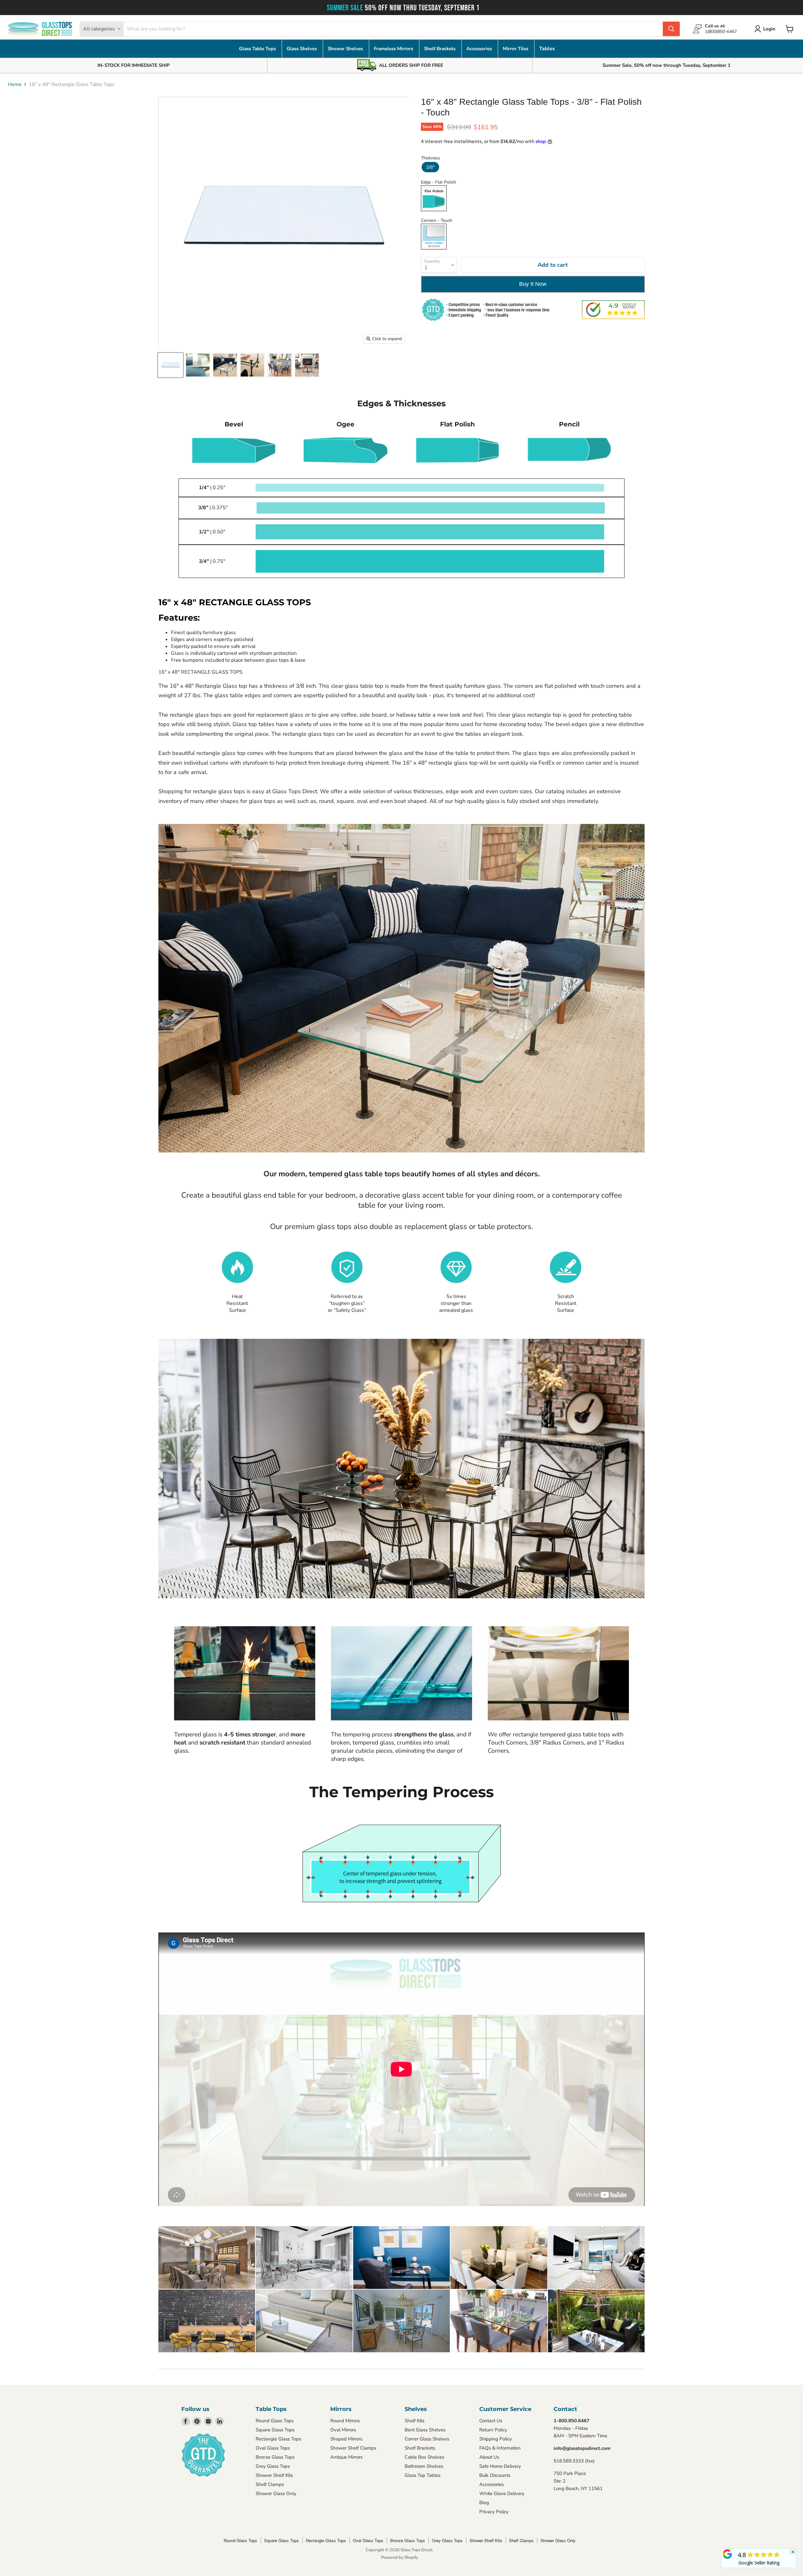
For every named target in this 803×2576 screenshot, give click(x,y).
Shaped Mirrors (346, 2439)
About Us (489, 2457)
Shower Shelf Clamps (353, 2448)
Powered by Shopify (400, 2557)
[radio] (430, 167)
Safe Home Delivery (500, 2466)
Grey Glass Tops (273, 2466)
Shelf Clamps (270, 2484)
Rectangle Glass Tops (278, 2439)
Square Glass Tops (275, 2430)
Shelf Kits (415, 2421)
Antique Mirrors (346, 2457)
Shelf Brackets (440, 49)
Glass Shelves (302, 49)
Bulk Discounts (495, 2475)
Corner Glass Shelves (427, 2439)
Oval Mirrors (343, 2430)
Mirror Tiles (516, 49)
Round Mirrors (345, 2421)
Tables (547, 49)
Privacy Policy (494, 2512)
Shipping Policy (496, 2439)
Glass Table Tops (258, 49)
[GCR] (727, 2554)
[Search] (671, 29)
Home (15, 84)
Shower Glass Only (276, 2493)
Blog (484, 2503)
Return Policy (493, 2430)
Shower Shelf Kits (274, 2475)
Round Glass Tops (275, 2421)
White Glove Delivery (502, 2493)
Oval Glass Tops (273, 2448)
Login (769, 29)
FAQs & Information (500, 2448)
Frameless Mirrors (394, 49)
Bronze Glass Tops (275, 2457)
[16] (170, 365)
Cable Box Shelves (424, 2457)
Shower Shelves (346, 49)
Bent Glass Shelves (425, 2430)
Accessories (480, 49)
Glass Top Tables (423, 2475)
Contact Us (491, 2421)
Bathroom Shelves (424, 2466)
